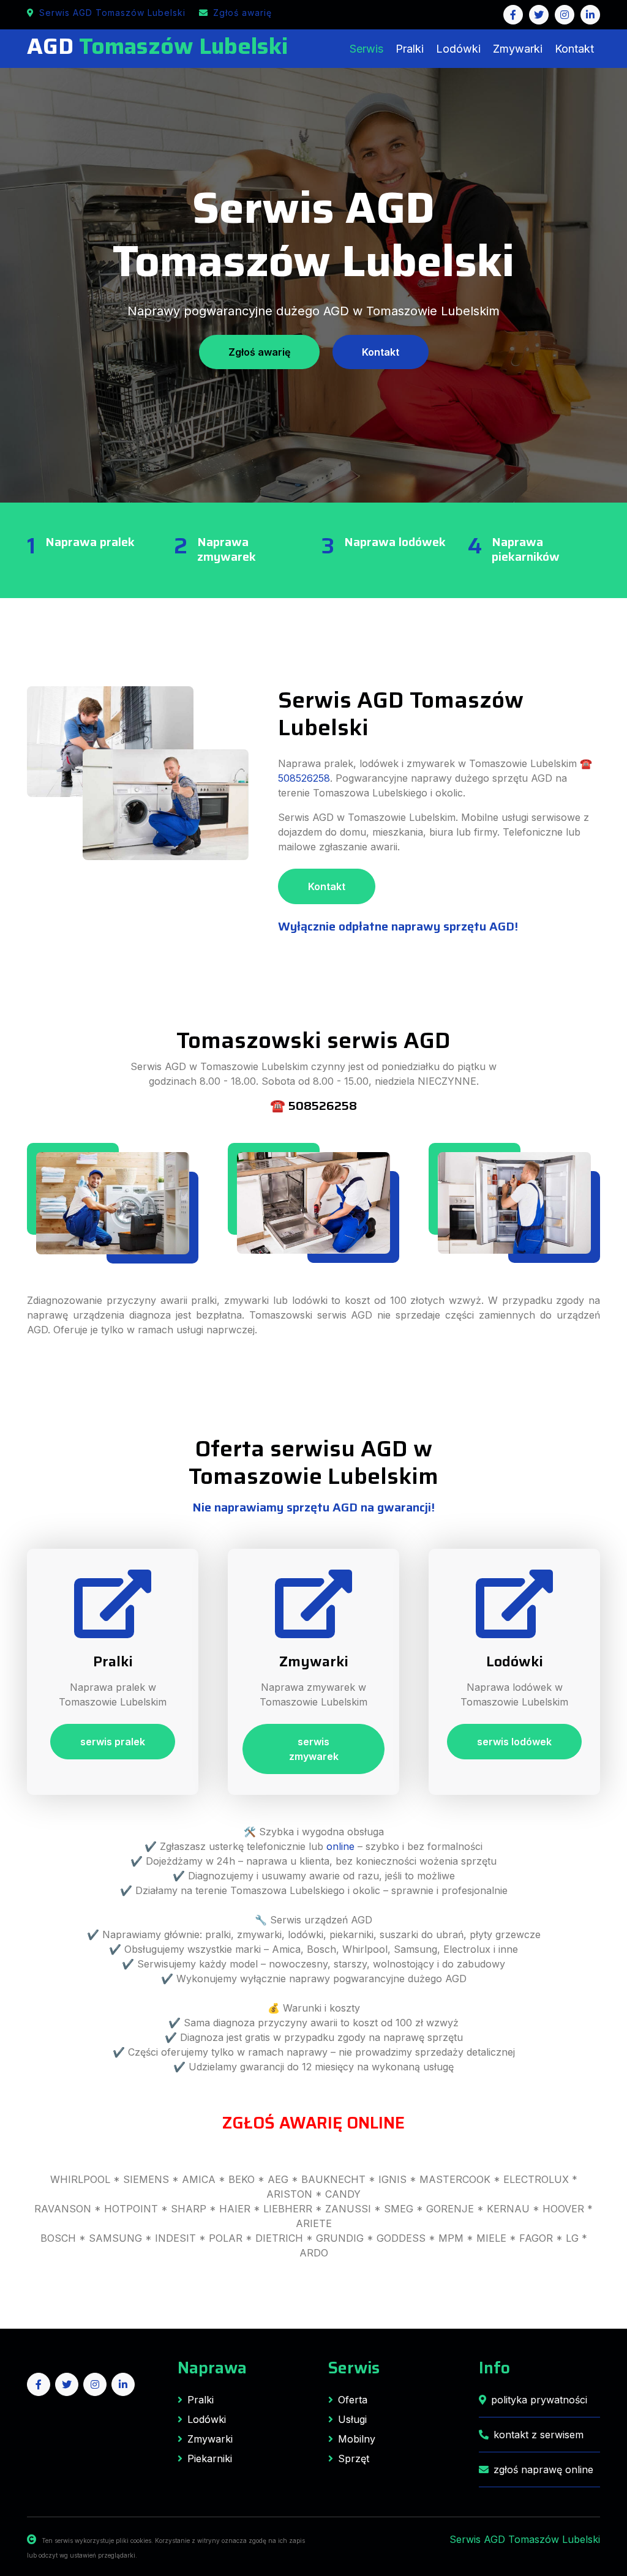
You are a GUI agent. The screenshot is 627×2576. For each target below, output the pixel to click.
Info (494, 2368)
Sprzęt (354, 2458)
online (340, 1846)
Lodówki (458, 49)
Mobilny (357, 2439)
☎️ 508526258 (313, 1106)
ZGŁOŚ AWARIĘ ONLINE (313, 2123)
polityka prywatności (539, 2400)
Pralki (410, 49)
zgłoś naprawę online (543, 2469)
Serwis (366, 49)
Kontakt (574, 49)
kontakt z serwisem (539, 2435)
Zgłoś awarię (242, 13)
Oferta (353, 2400)
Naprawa (212, 2368)
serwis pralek (113, 1742)
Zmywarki (518, 49)
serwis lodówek (514, 1742)
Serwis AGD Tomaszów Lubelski (112, 13)
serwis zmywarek (314, 1749)
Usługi (352, 2419)
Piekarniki (210, 2458)
